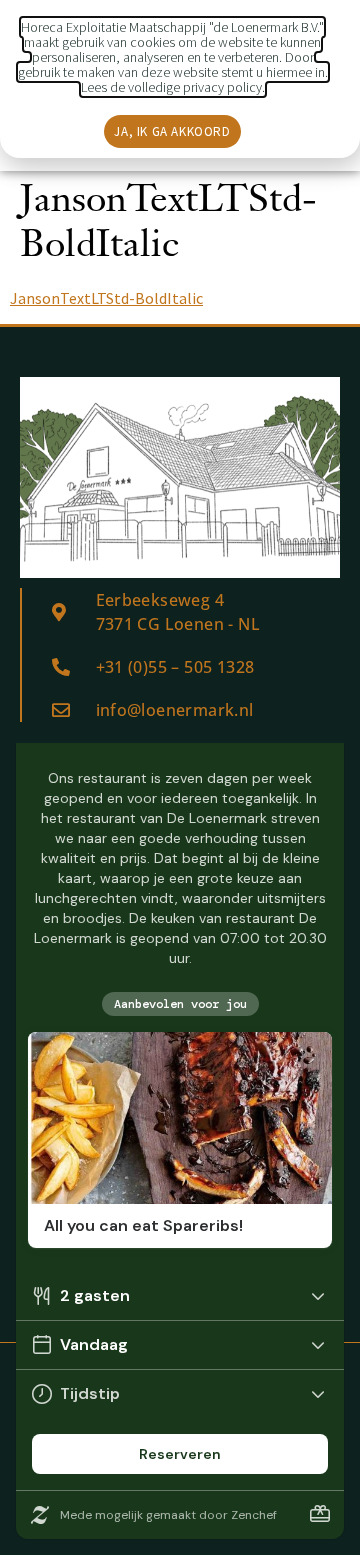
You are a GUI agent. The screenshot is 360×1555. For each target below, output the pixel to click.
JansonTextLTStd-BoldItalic (106, 298)
